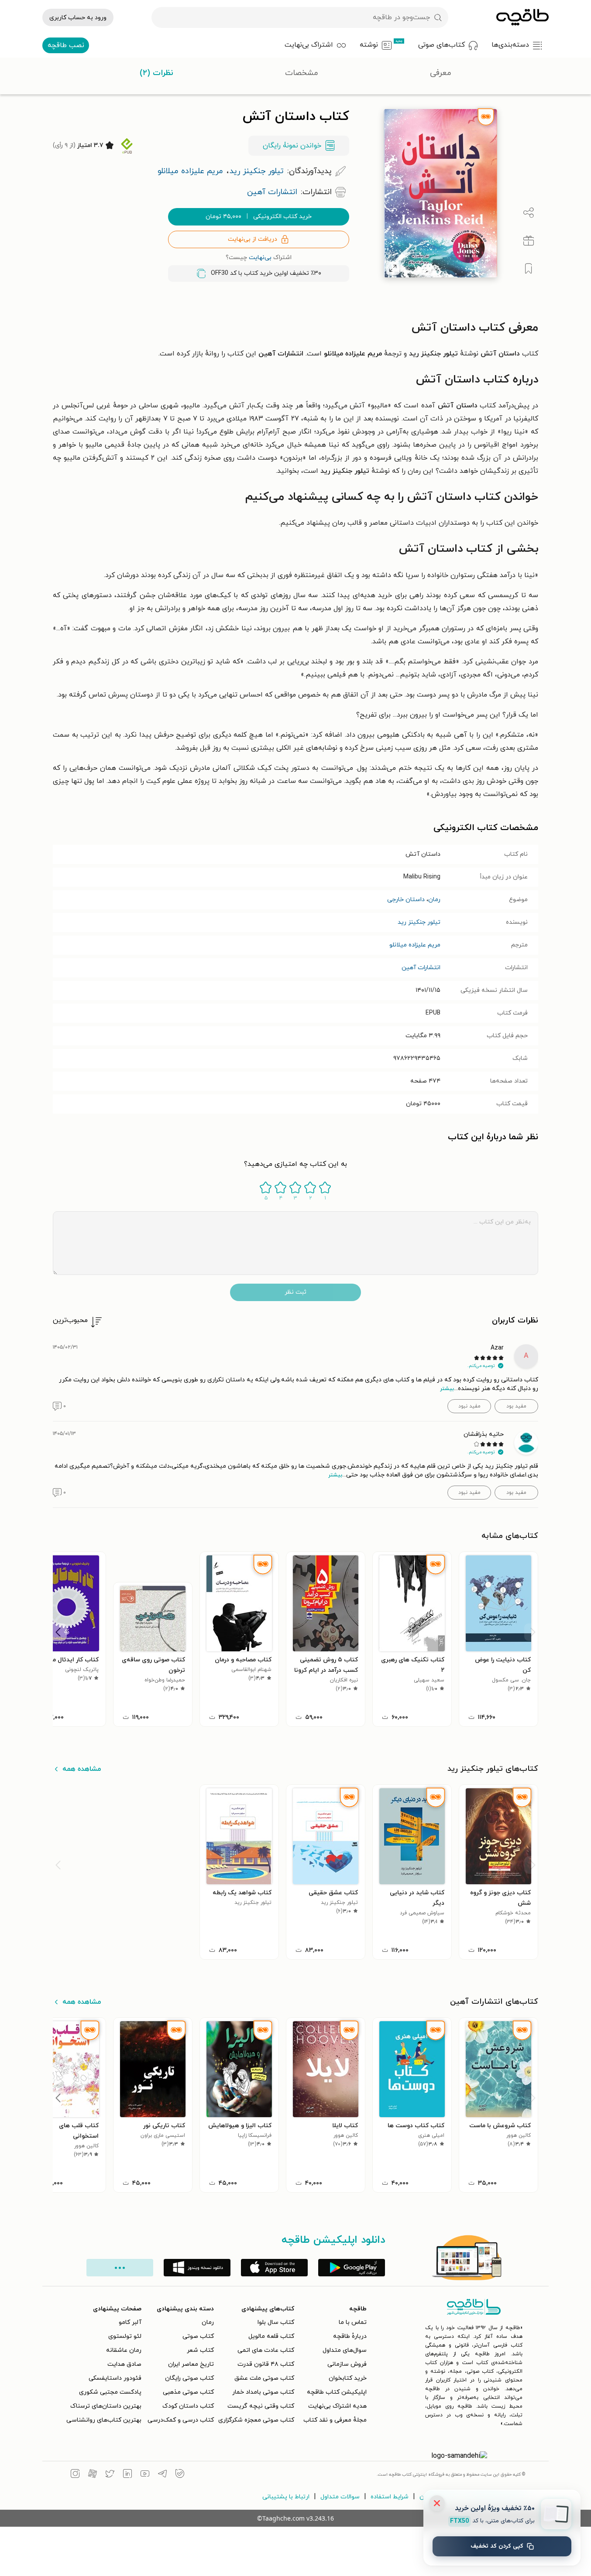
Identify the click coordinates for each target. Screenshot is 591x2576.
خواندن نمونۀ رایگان (292, 146)
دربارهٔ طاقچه (350, 2336)
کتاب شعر (200, 2350)
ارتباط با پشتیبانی (286, 2497)
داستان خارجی (406, 900)
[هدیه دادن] (529, 241)
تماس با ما (353, 2322)
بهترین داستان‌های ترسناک (106, 2406)
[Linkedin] (127, 2475)
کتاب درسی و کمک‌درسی (181, 2420)
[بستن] (437, 2503)
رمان (434, 900)
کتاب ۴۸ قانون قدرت (266, 2364)
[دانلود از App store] (274, 2268)
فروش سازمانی (347, 2364)
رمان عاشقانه (124, 2350)
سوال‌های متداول (345, 2350)
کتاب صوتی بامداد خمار (263, 2392)
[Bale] (180, 2475)
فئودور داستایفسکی (115, 2378)
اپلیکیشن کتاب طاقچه (337, 2392)
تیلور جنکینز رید (419, 922)
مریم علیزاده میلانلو (415, 945)
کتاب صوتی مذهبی (188, 2392)
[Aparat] (93, 2475)
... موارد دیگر (120, 2268)
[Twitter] (110, 2475)
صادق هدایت (124, 2364)
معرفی (441, 73)
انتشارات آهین (421, 968)
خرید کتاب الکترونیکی (259, 217)
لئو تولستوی (125, 2336)
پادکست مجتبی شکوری (110, 2392)
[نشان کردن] (529, 269)
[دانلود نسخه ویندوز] (197, 2268)
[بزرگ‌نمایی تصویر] (393, 268)
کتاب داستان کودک (188, 2406)
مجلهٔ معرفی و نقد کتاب (335, 2420)
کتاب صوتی (198, 2336)
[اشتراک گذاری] (529, 213)
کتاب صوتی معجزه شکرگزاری (256, 2420)
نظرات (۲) (156, 73)
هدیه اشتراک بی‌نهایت (337, 2406)
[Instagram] (75, 2475)
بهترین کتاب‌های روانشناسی (104, 2420)
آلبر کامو (130, 2322)
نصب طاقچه (66, 45)
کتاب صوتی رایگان (189, 2378)
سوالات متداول (340, 2497)
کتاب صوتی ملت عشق (264, 2378)
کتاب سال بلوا (276, 2322)
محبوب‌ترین (70, 1320)
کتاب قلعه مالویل (271, 2336)
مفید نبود (469, 1406)
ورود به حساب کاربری (78, 18)
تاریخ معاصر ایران (191, 2364)
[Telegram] (162, 2475)
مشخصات (302, 73)
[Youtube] (145, 2475)
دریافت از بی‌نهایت (253, 239)
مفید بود (516, 1406)
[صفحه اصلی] (522, 17)
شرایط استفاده (390, 2497)
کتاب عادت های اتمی (266, 2350)
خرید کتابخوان (348, 2378)
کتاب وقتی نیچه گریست (261, 2406)
